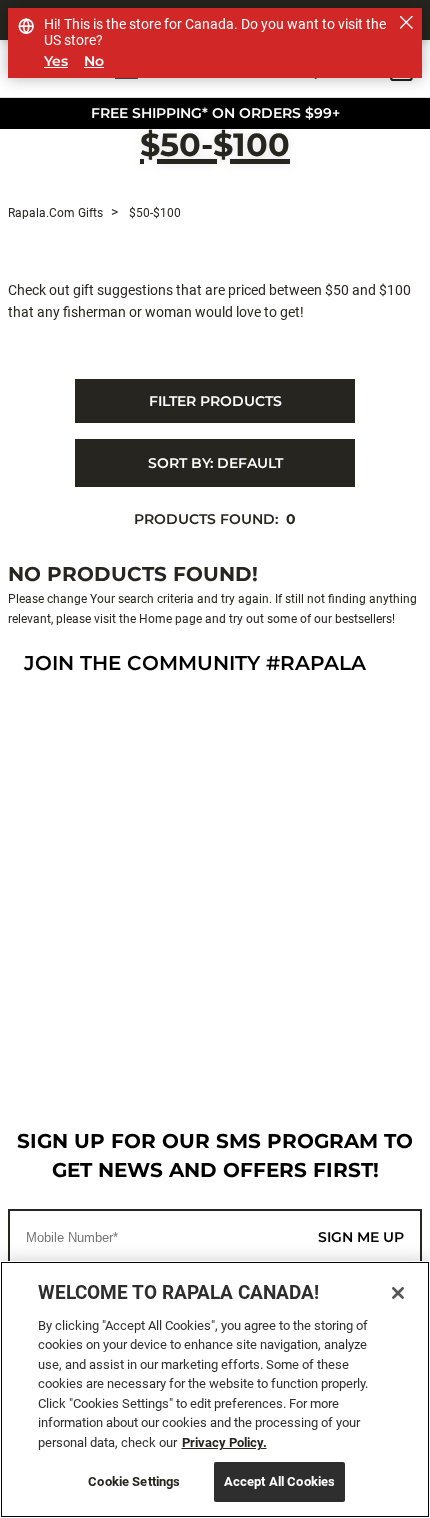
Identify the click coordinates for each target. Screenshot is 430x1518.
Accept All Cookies (279, 1481)
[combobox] (215, 463)
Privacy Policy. (224, 1442)
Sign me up (361, 1237)
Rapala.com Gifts (55, 213)
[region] (215, 1389)
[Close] (398, 1293)
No (94, 61)
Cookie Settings (134, 1481)
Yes (56, 61)
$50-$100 (215, 146)
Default (215, 463)
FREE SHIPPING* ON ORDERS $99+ (215, 113)
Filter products (215, 401)
